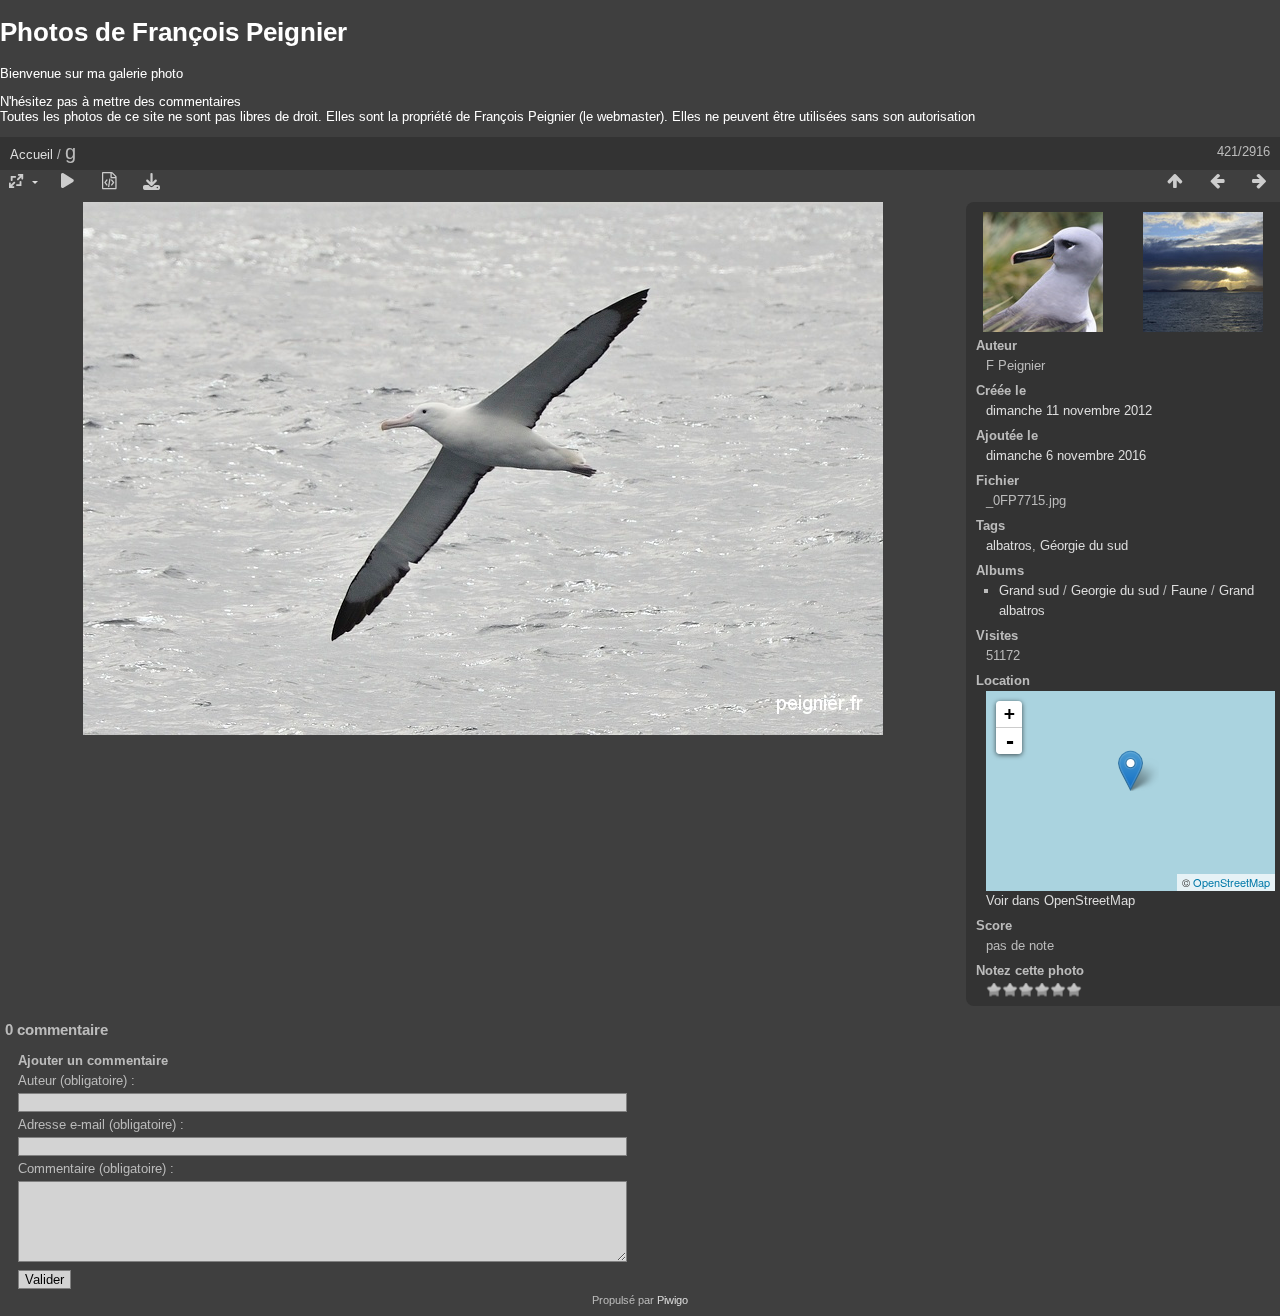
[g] (1130, 770)
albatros (1009, 545)
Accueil (31, 154)
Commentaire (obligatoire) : (96, 1168)
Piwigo (672, 1300)
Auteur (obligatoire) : (76, 1080)
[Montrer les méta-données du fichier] (109, 182)
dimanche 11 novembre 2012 (1069, 410)
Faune (1189, 590)
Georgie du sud (1115, 590)
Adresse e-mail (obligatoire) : (101, 1124)
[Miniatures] (1175, 182)
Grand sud (1029, 590)
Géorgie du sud (1084, 545)
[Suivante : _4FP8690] (1259, 182)
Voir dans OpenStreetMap (1060, 900)
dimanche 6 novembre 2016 (1066, 455)
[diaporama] (67, 182)
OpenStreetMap (1231, 882)
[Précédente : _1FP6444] (1217, 182)
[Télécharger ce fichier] (151, 182)
